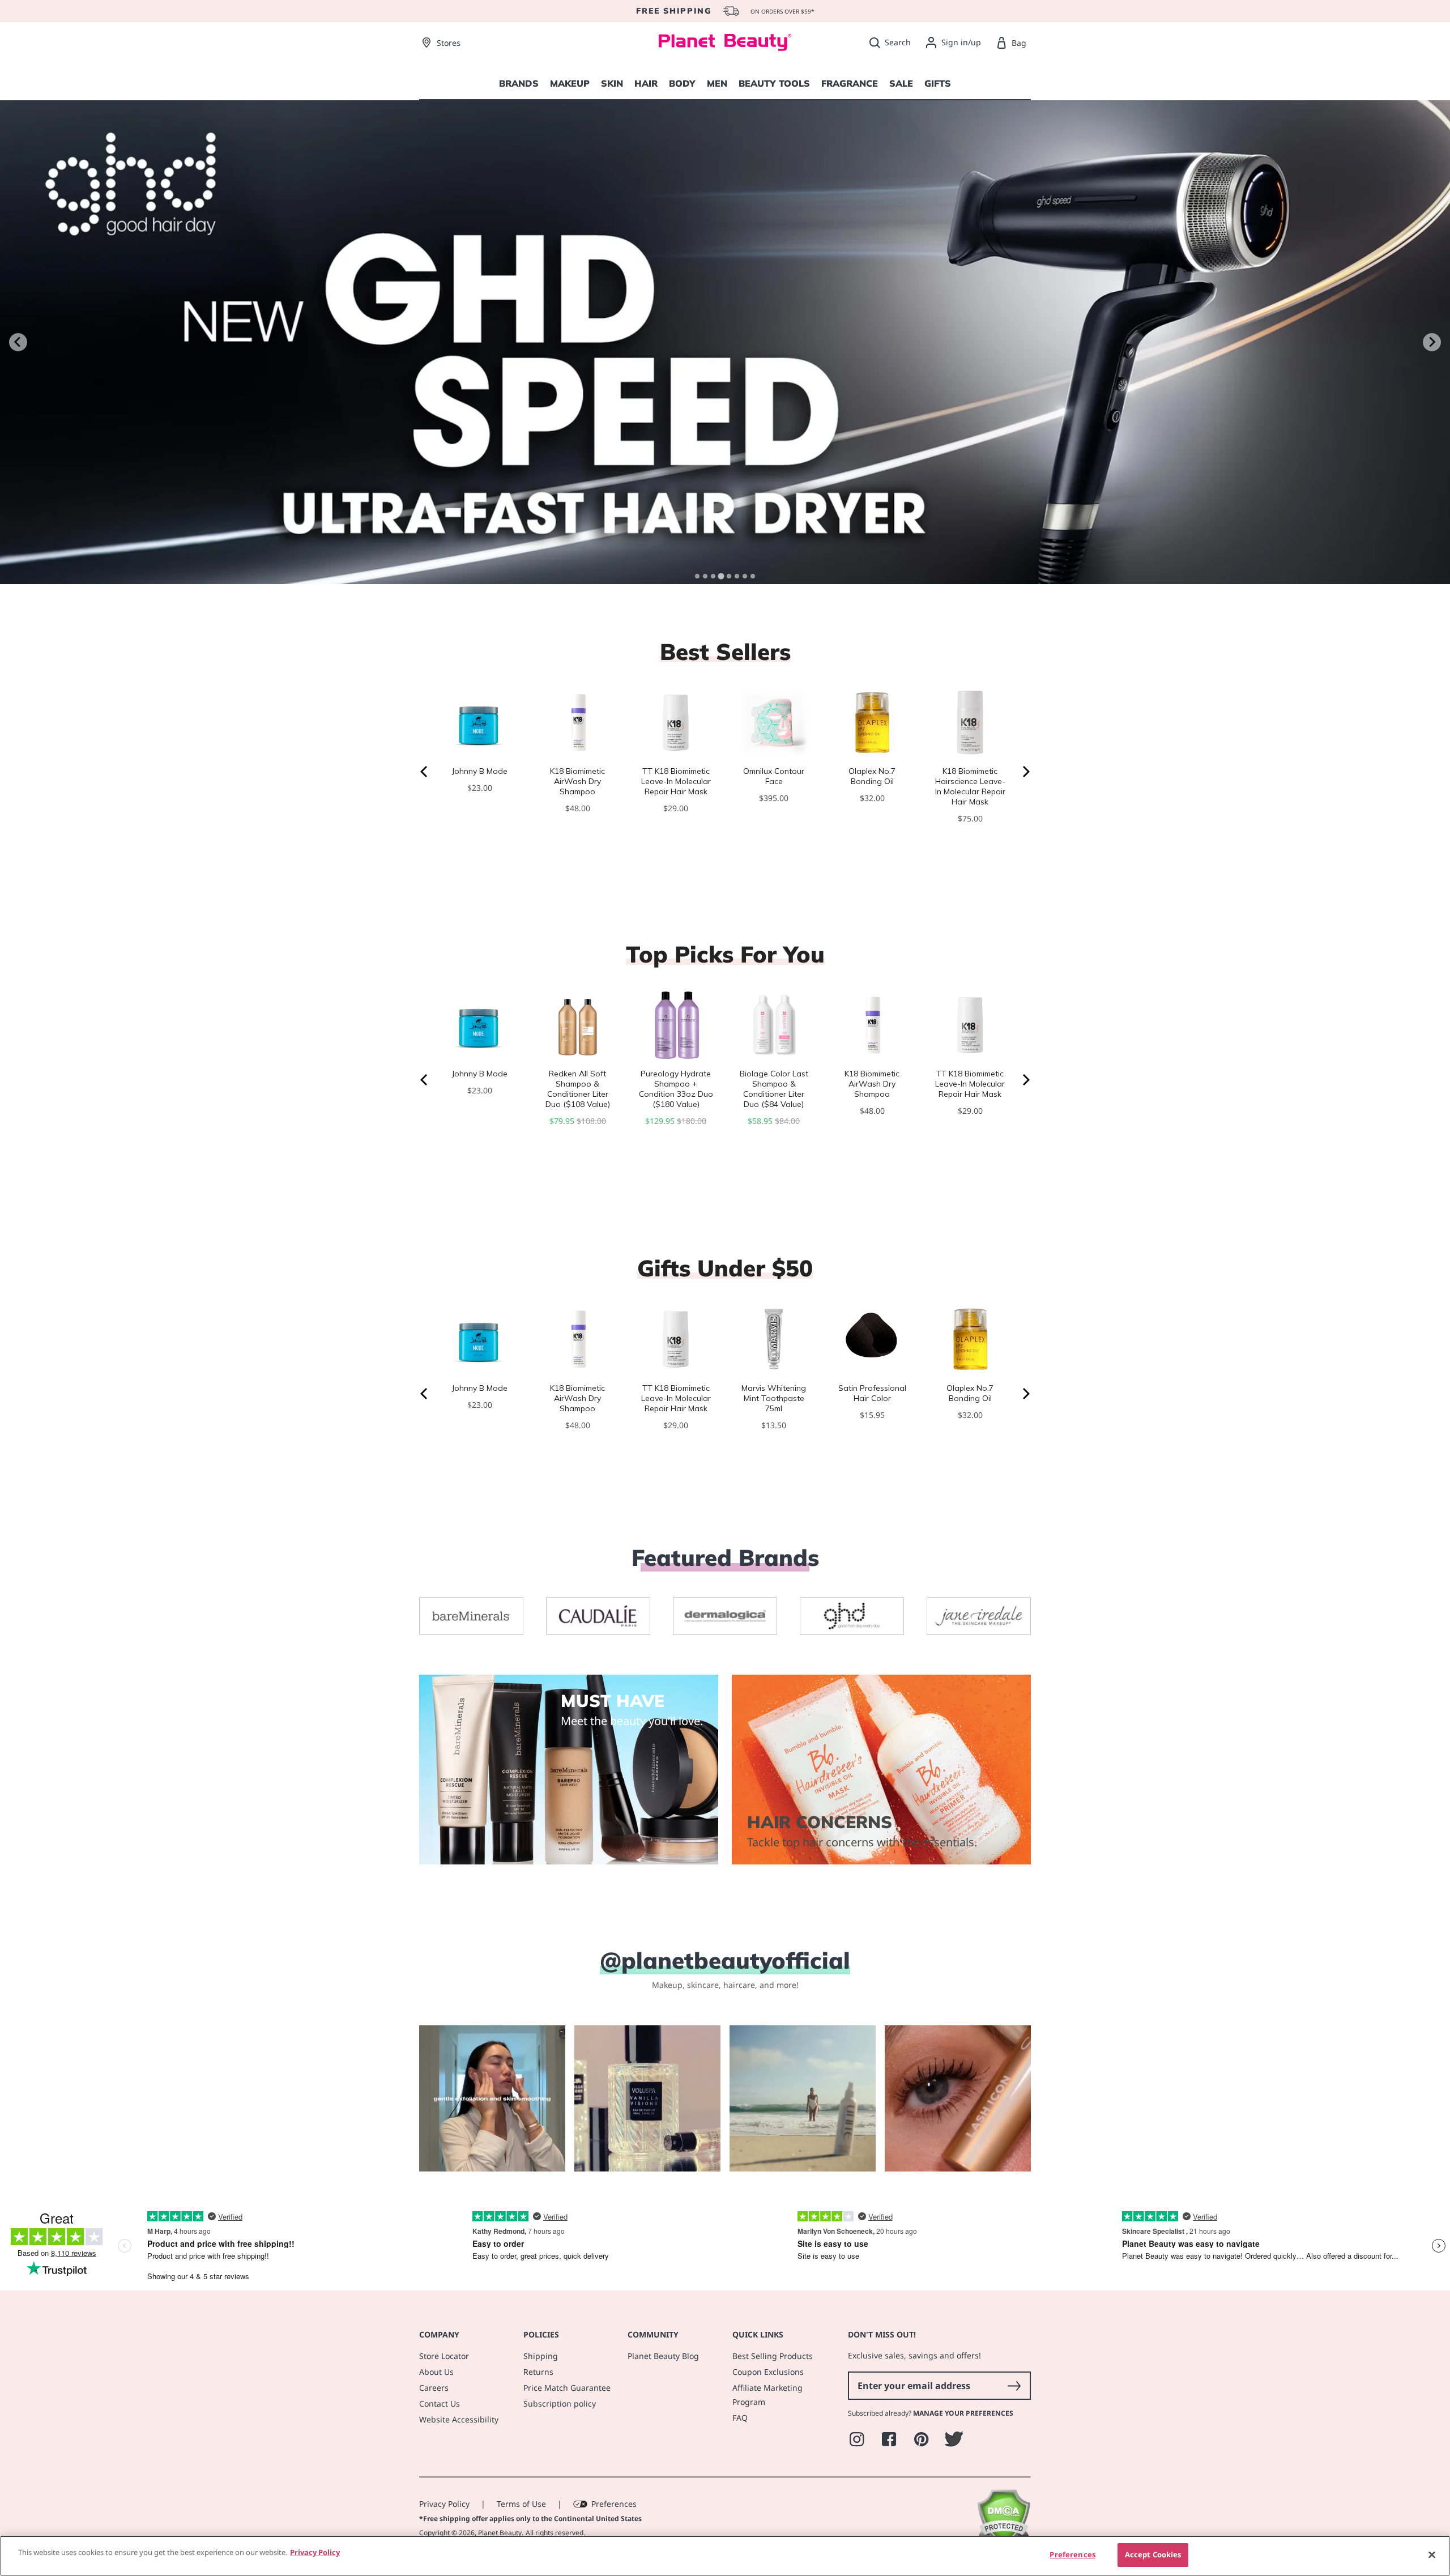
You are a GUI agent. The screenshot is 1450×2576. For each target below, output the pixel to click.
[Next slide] (1432, 342)
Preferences (614, 2504)
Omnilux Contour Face (774, 776)
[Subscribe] (1014, 2386)
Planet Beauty (500, 2533)
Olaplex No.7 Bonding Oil (872, 776)
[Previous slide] (18, 342)
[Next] (1025, 772)
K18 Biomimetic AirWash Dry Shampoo (577, 781)
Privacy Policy (444, 2504)
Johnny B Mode (480, 771)
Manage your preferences (963, 2413)
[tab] (697, 576)
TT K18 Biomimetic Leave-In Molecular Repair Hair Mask (676, 781)
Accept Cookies (1153, 2554)
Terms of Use (521, 2504)
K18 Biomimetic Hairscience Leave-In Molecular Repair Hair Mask (970, 786)
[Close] (1432, 2554)
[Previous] (425, 772)
